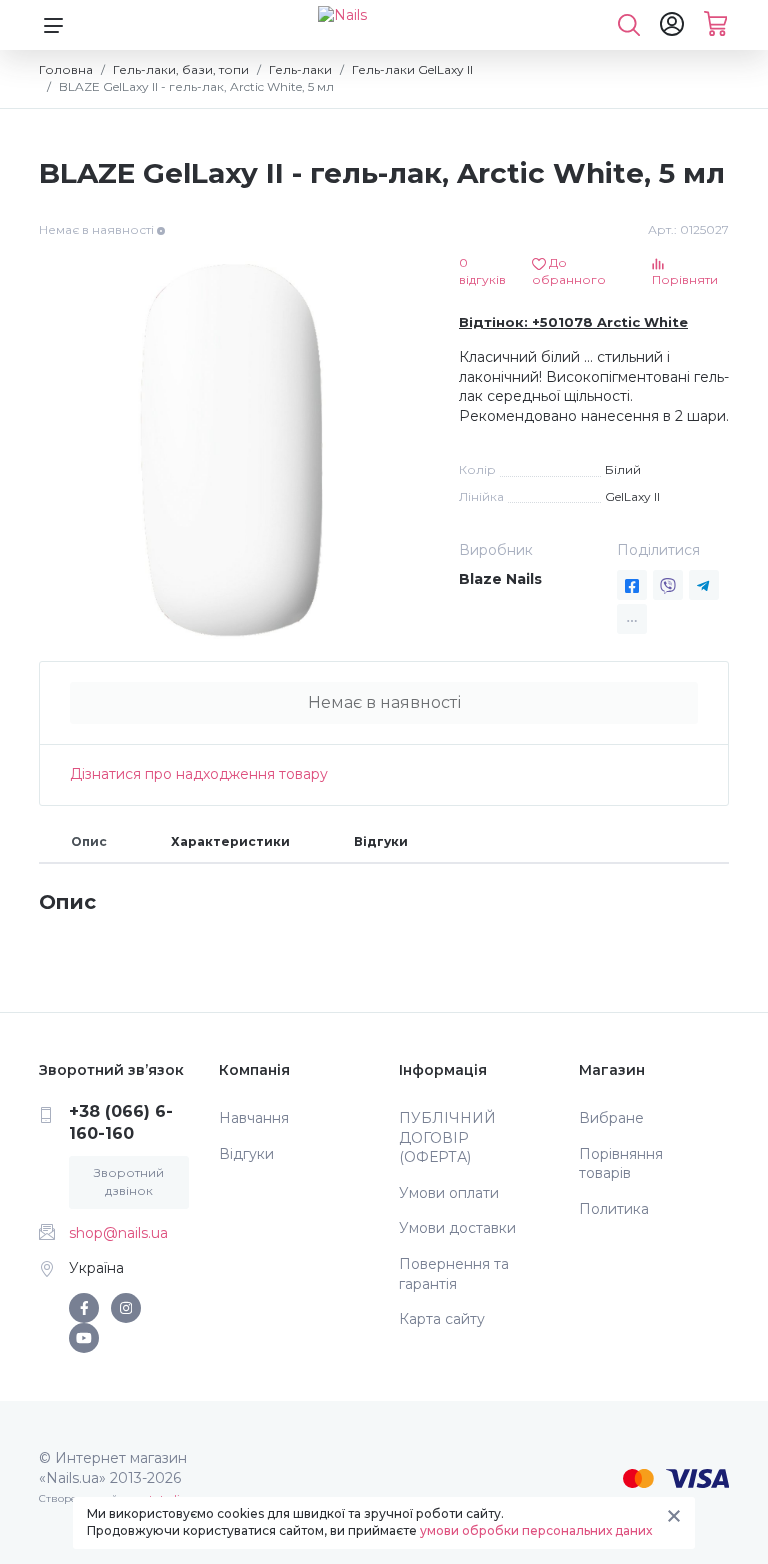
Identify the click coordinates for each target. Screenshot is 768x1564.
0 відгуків (482, 271)
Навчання (254, 1118)
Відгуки (381, 841)
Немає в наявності (384, 702)
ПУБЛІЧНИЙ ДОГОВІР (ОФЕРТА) (447, 1137)
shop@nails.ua (118, 1233)
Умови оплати (449, 1193)
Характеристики (230, 841)
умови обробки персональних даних (536, 1530)
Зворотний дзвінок (129, 1181)
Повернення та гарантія (454, 1274)
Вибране (611, 1118)
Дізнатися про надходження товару (199, 774)
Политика (614, 1209)
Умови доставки (457, 1228)
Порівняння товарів (621, 1164)
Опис (89, 841)
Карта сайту (442, 1319)
